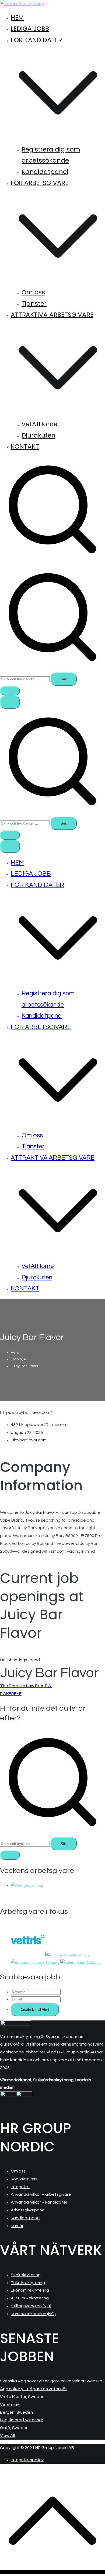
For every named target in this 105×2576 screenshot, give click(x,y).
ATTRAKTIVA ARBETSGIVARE (53, 1158)
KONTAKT (25, 446)
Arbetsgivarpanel (28, 2210)
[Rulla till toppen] (52, 2572)
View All (7, 2436)
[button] (58, 138)
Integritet (20, 2187)
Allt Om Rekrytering (30, 2298)
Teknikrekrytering (28, 2283)
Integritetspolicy (27, 2460)
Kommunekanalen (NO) (33, 2314)
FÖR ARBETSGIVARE (41, 1027)
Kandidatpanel (45, 172)
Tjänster (34, 304)
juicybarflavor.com (29, 1440)
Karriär (17, 2226)
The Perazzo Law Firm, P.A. (26, 1686)
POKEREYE (11, 1694)
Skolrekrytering (26, 2275)
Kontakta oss (24, 2179)
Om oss (33, 292)
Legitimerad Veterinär (22, 2420)
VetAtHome (39, 424)
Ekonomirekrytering (30, 2290)
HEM (17, 18)
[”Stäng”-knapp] (10, 846)
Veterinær (10, 2405)
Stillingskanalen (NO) (31, 2306)
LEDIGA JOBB (30, 29)
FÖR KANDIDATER (37, 885)
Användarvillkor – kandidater (39, 2202)
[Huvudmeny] (10, 702)
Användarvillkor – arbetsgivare (41, 2194)
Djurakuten (38, 435)
